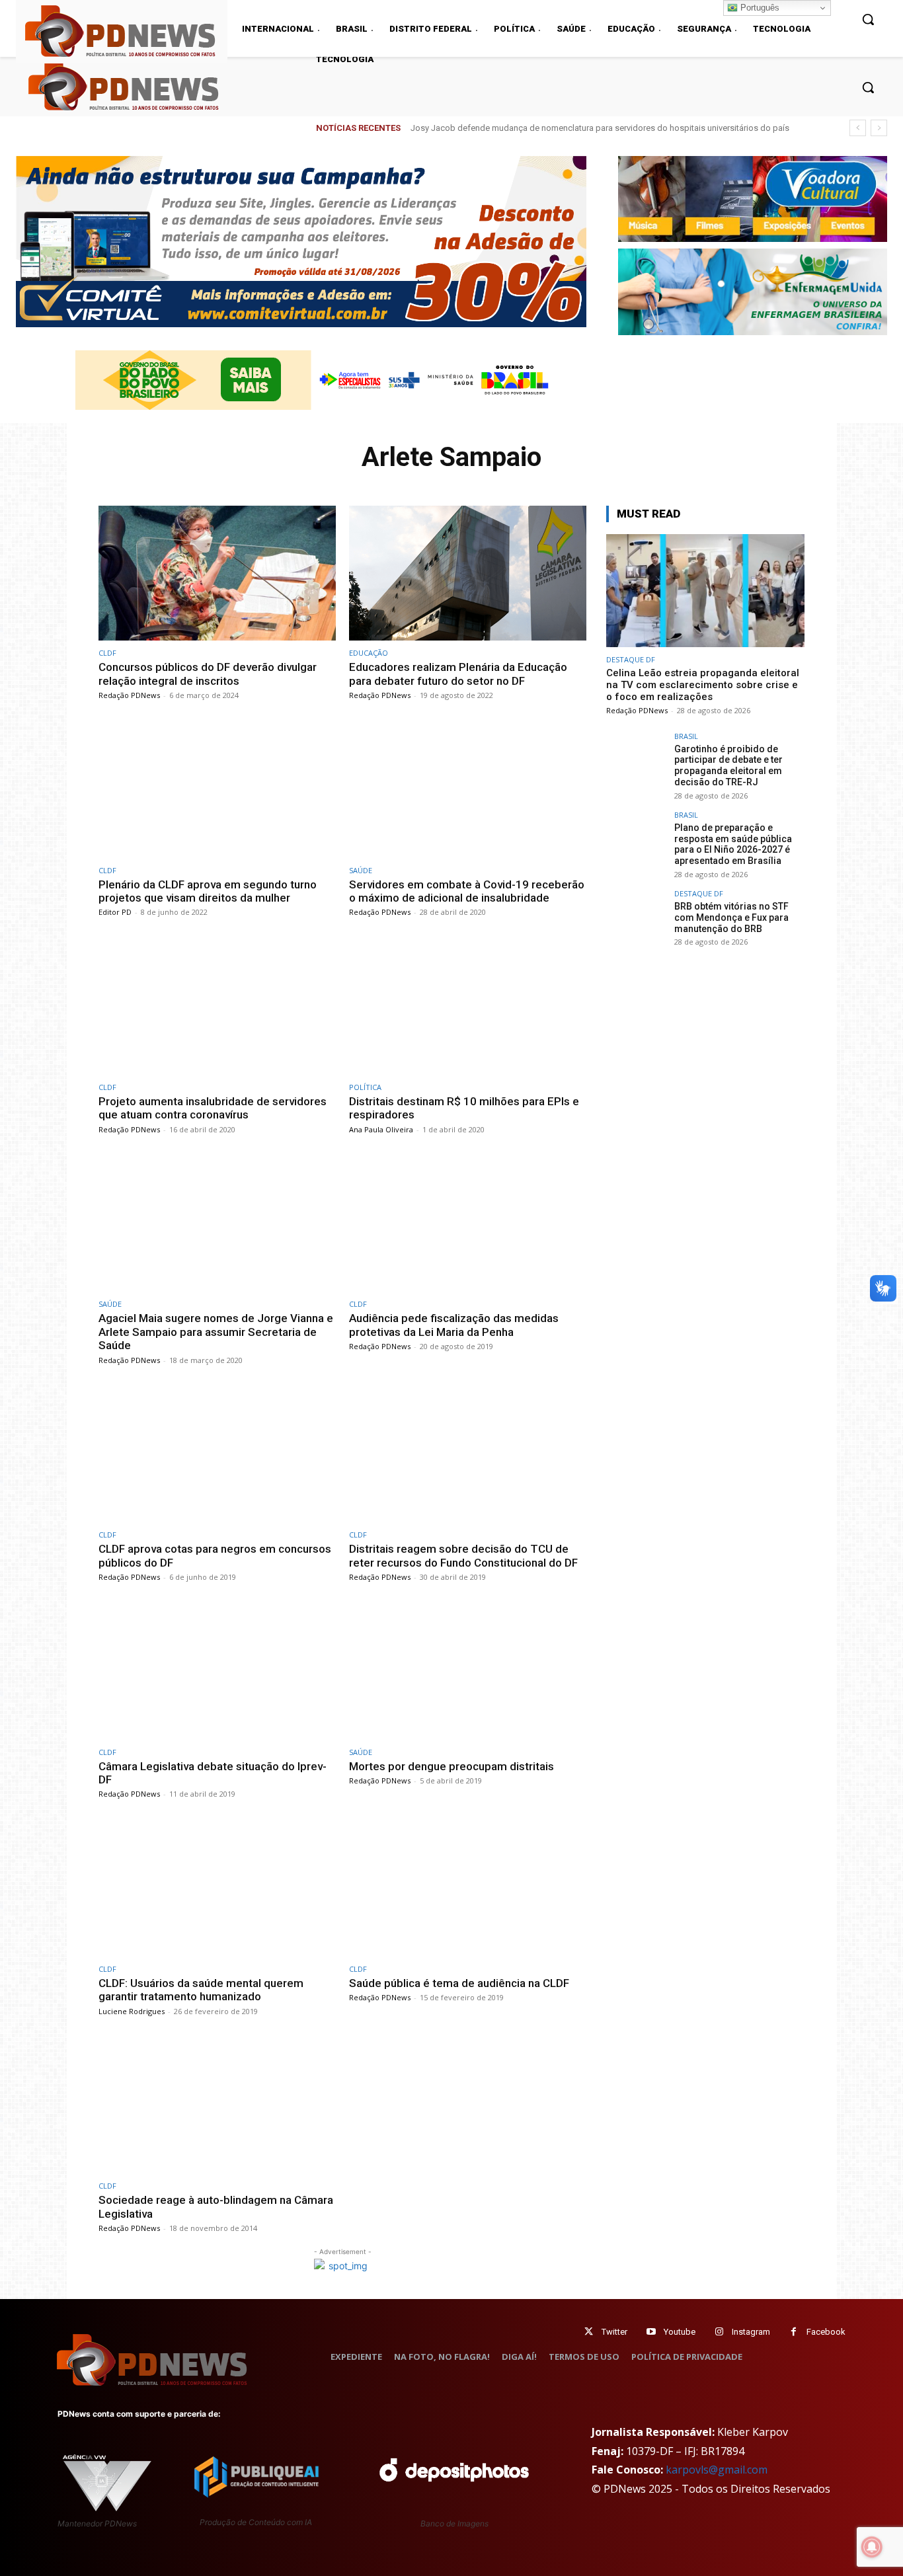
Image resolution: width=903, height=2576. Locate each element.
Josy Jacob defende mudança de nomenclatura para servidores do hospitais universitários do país (600, 128)
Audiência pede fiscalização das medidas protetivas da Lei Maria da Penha (454, 1325)
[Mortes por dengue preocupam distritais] (468, 1672)
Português (759, 8)
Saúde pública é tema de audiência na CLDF (459, 1983)
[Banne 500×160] (753, 292)
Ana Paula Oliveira (381, 1129)
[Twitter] (589, 2332)
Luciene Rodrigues (132, 2011)
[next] (879, 128)
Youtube (680, 2332)
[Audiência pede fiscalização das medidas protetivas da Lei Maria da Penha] (468, 1225)
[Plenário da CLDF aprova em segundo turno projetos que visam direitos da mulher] (217, 790)
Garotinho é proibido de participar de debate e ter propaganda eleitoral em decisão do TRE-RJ (728, 765)
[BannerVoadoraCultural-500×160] (753, 199)
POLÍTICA (365, 1087)
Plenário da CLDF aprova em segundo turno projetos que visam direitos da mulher (208, 891)
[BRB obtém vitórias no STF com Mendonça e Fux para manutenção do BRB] (636, 919)
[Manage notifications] (872, 2547)
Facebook (826, 2332)
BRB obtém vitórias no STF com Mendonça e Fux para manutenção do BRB (731, 917)
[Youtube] (651, 2332)
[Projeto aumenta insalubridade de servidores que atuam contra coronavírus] (217, 1007)
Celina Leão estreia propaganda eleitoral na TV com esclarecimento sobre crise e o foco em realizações (703, 685)
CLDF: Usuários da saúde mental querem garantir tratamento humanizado (201, 1990)
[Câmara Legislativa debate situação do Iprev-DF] (217, 1672)
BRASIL (686, 736)
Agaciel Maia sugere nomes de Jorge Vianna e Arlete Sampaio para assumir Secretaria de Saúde (216, 1332)
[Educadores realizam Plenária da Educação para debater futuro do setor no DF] (468, 573)
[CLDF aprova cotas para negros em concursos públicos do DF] (217, 1455)
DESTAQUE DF (631, 659)
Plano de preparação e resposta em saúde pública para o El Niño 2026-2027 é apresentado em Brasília (733, 844)
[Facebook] (794, 2332)
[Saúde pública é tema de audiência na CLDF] (468, 1889)
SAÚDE (361, 870)
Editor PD (115, 912)
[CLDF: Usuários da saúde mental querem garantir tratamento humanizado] (217, 1889)
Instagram (751, 2332)
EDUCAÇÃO (369, 653)
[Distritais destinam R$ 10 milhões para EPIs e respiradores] (468, 1007)
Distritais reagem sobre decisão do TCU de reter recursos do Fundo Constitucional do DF (463, 1555)
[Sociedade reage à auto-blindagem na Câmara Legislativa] (217, 2106)
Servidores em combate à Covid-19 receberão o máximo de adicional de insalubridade (467, 891)
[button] (868, 87)
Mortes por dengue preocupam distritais (451, 1766)
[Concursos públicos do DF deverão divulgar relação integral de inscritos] (217, 573)
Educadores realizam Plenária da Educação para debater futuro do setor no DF (458, 674)
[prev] (858, 128)
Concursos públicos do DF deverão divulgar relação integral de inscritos (208, 674)
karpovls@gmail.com (717, 2470)
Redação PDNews (129, 695)
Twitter (614, 2332)
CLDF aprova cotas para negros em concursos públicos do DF (215, 1555)
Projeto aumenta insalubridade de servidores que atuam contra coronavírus (213, 1108)
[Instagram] (719, 2332)
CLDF (107, 653)
